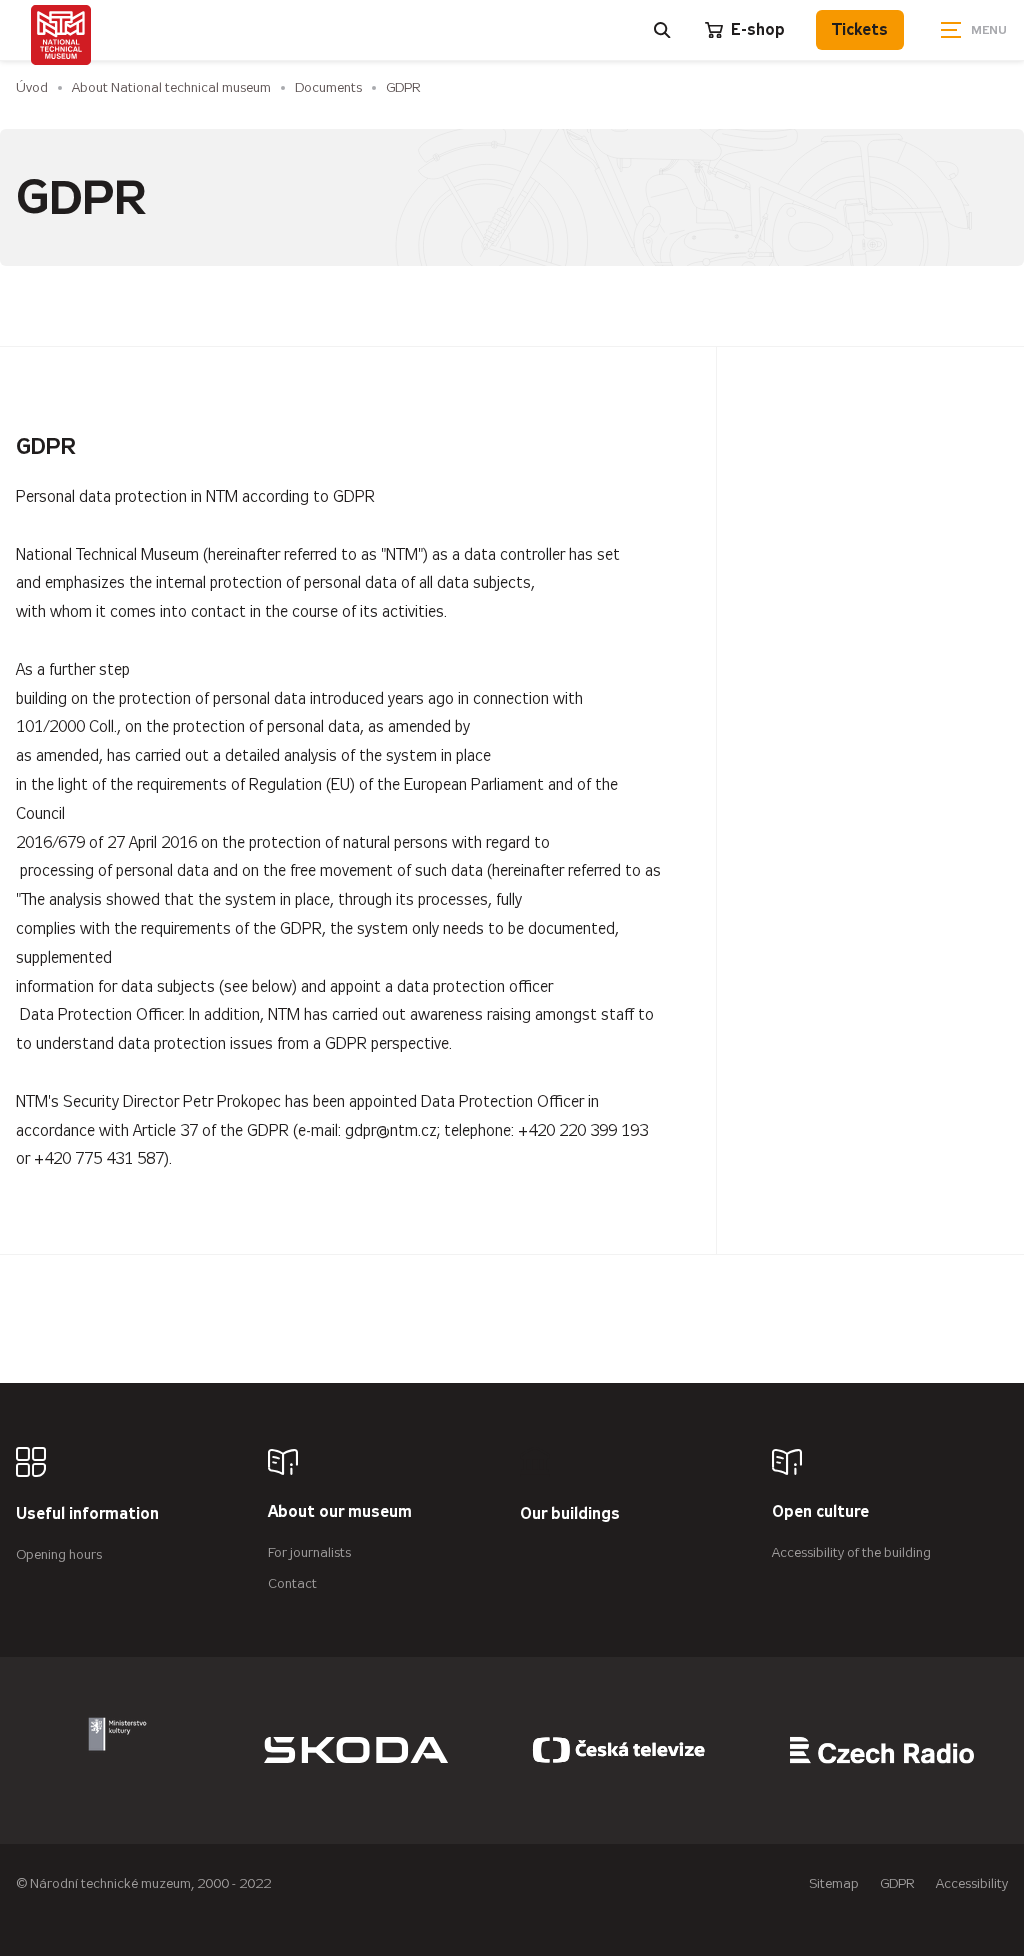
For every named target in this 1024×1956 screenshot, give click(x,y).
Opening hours (59, 1554)
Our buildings (570, 1514)
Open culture (820, 1512)
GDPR (403, 87)
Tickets (860, 29)
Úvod (32, 87)
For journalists (309, 1552)
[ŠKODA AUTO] (356, 1750)
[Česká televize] (619, 1750)
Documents (328, 87)
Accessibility (972, 1883)
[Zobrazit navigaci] (974, 30)
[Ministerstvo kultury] (117, 1750)
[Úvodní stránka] (61, 35)
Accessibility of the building (851, 1552)
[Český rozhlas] (882, 1750)
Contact (292, 1583)
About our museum (340, 1512)
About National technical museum (171, 87)
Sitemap (834, 1883)
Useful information (87, 1514)
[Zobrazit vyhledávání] (663, 30)
